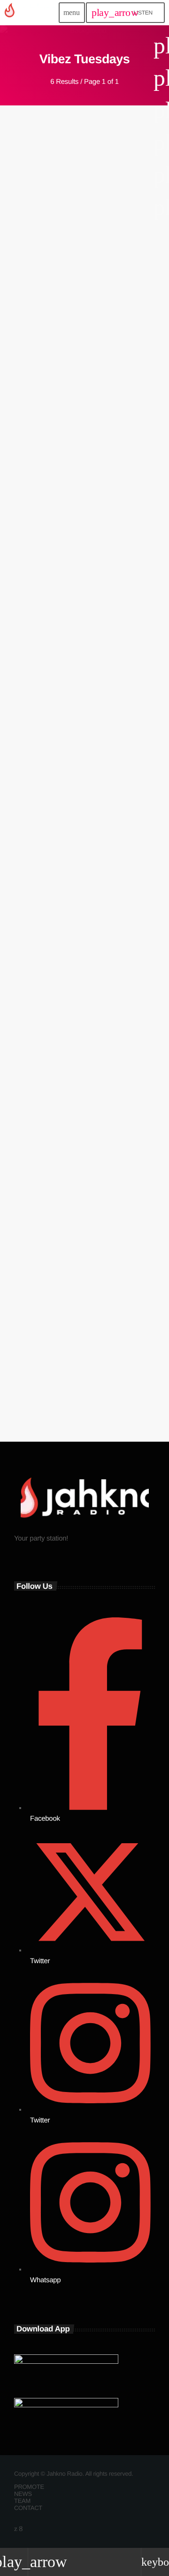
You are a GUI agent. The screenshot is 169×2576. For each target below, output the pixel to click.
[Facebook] (21, 2529)
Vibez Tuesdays (32, 273)
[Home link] (31, 13)
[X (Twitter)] (16, 2529)
